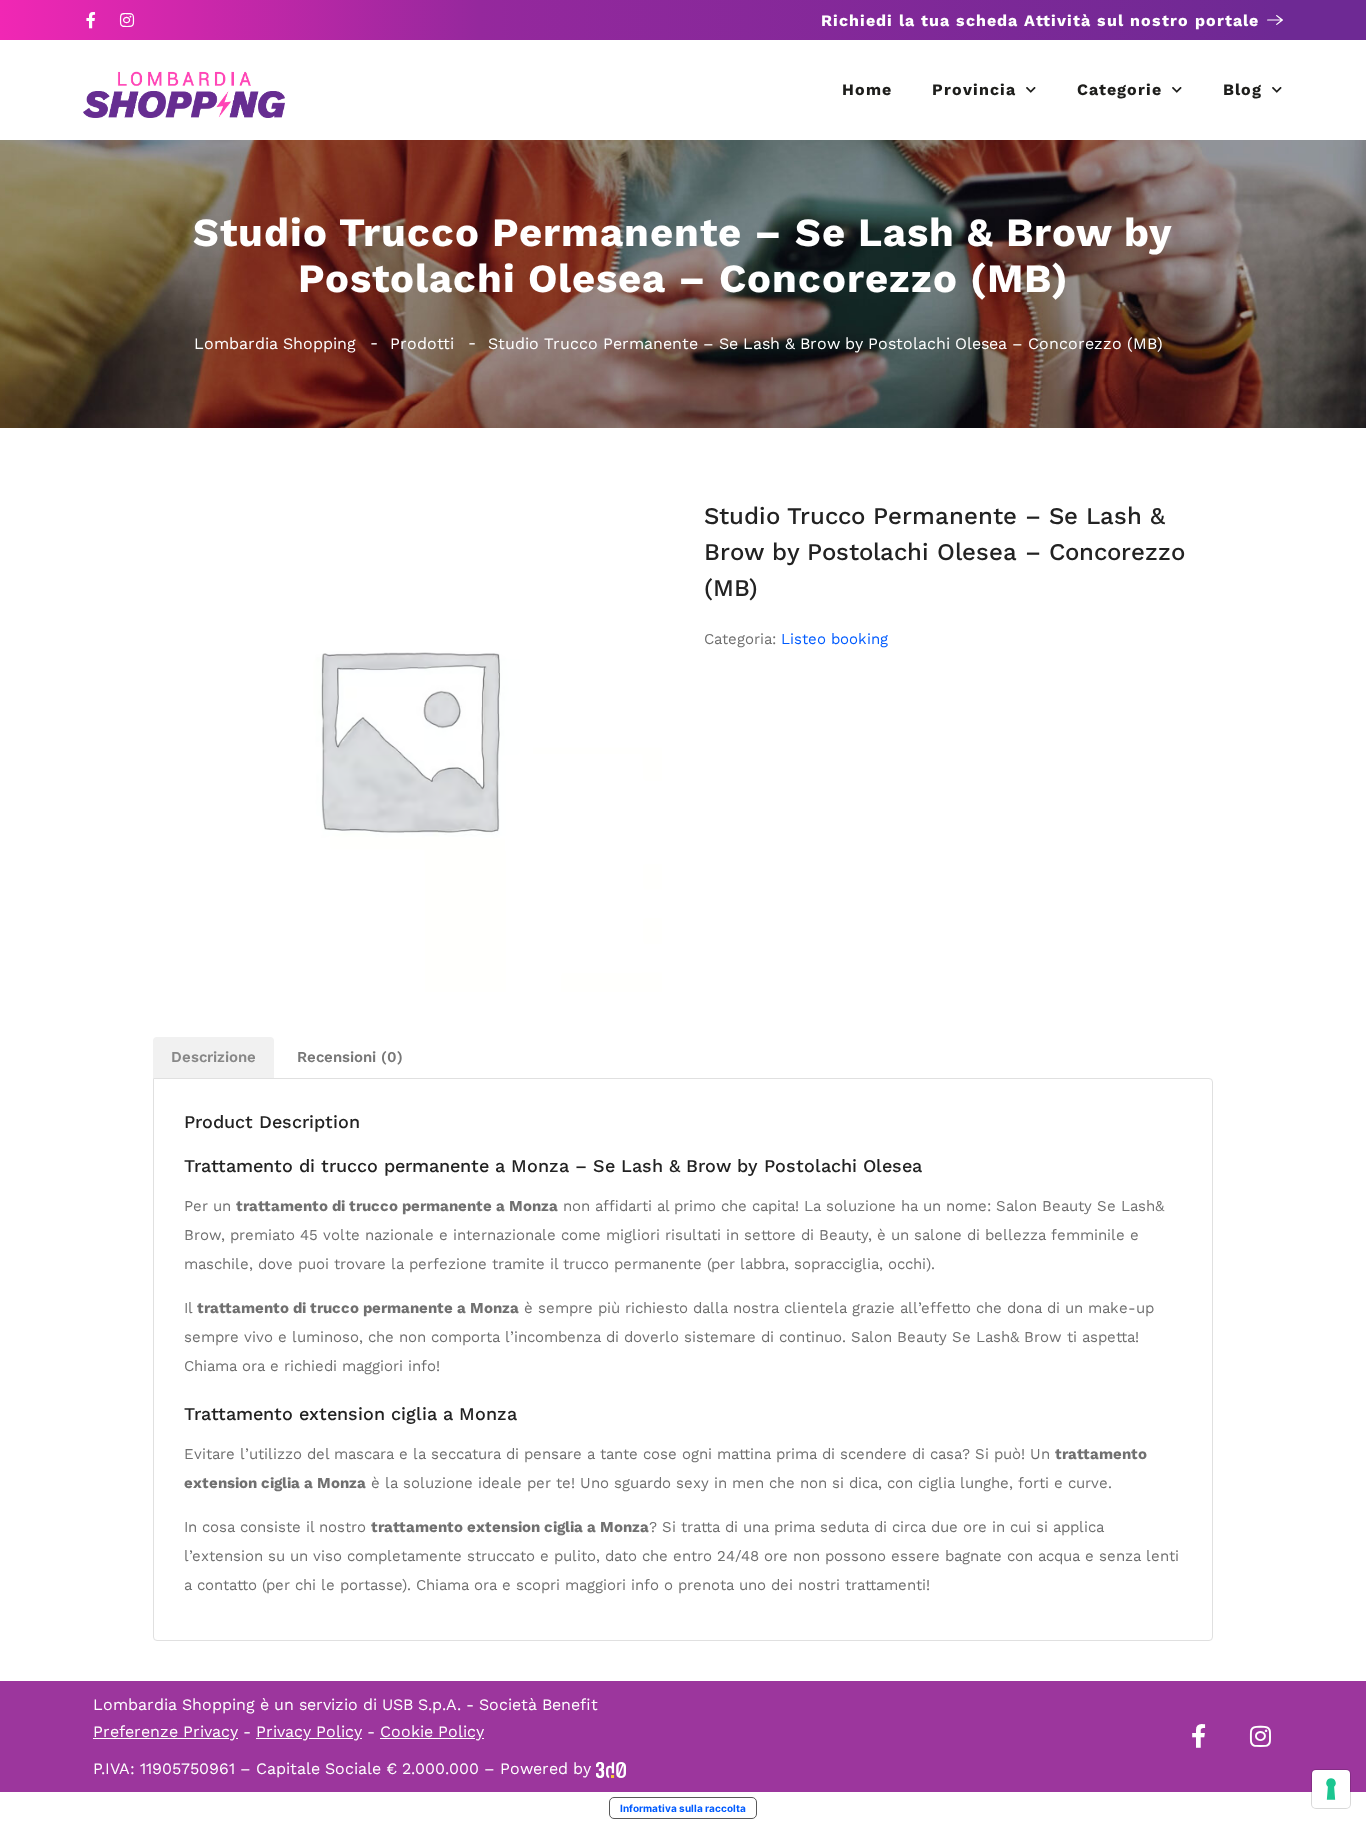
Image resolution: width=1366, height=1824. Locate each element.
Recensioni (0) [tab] (350, 1057)
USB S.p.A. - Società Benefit (490, 1704)
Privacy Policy (309, 1731)
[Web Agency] (611, 1768)
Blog (1242, 89)
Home (867, 89)
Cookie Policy (432, 1731)
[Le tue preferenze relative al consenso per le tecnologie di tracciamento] (1331, 1789)
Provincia (974, 89)
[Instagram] (127, 20)
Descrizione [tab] (213, 1057)
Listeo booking (834, 639)
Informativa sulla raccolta (683, 1808)
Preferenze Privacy (165, 1731)
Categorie (1119, 89)
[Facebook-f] (91, 20)
